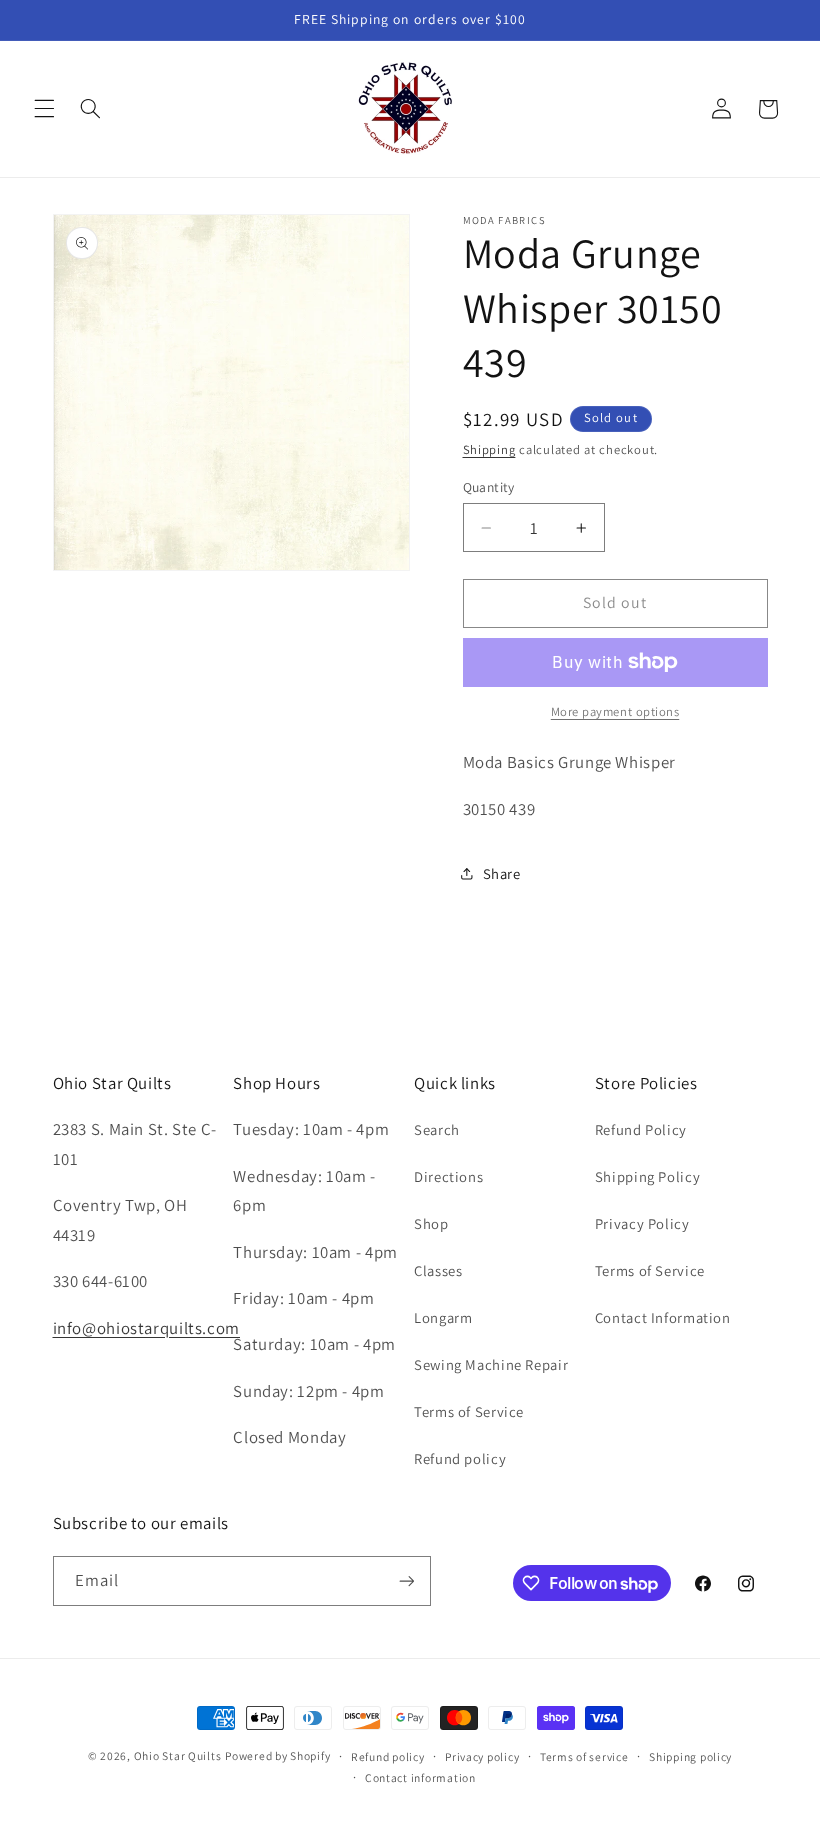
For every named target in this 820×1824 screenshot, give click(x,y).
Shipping (489, 449)
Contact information (420, 1777)
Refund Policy (641, 1129)
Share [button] (502, 873)
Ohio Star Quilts (178, 1755)
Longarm (443, 1317)
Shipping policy (690, 1756)
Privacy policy (482, 1756)
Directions (448, 1176)
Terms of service (584, 1756)
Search (437, 1129)
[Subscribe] (406, 1580)
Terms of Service (469, 1411)
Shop (431, 1223)
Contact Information (663, 1317)
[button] (44, 109)
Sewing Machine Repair (491, 1364)
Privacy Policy (642, 1223)
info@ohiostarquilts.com (147, 1328)
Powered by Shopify (277, 1755)
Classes (438, 1270)
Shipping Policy (647, 1176)
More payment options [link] (615, 711)
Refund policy (460, 1458)
